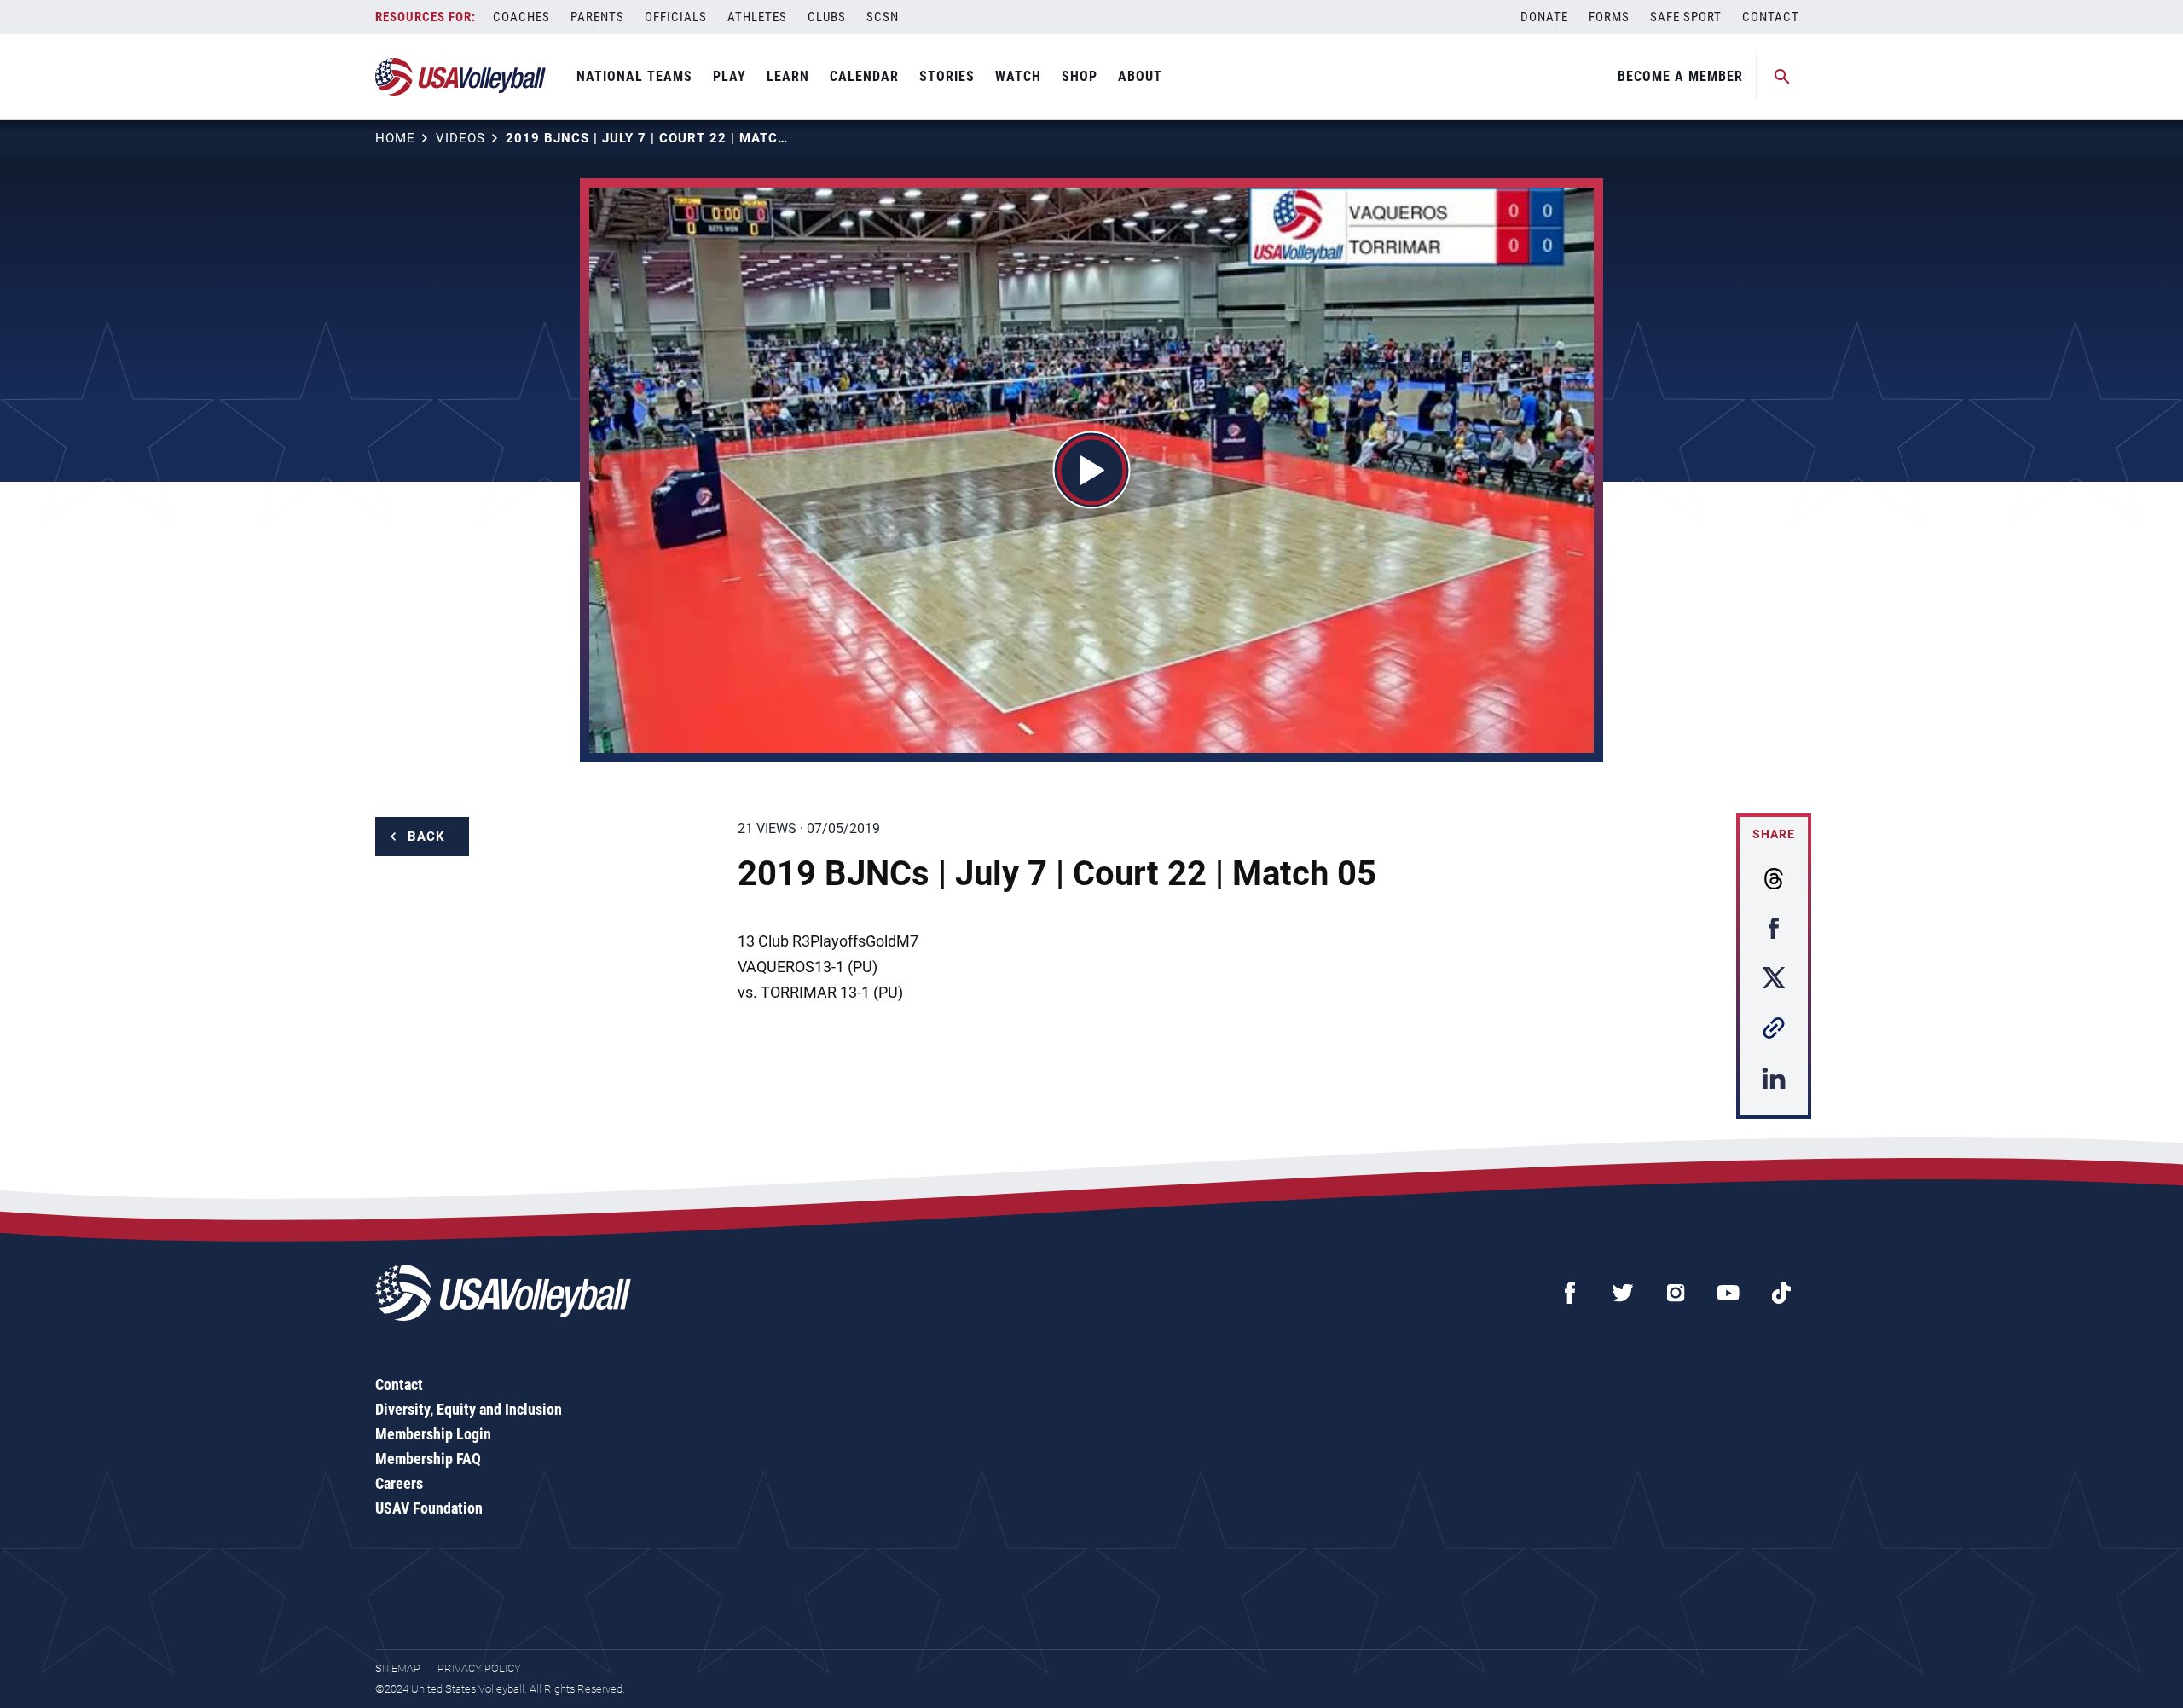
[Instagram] (1676, 1293)
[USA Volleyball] (461, 77)
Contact (1771, 17)
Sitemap (398, 1668)
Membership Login (433, 1434)
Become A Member (1680, 76)
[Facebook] (1570, 1293)
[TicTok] (1781, 1293)
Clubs (827, 17)
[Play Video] (1092, 470)
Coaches (521, 17)
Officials (676, 17)
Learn (788, 76)
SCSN (883, 17)
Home (395, 138)
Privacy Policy (479, 1668)
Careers (399, 1483)
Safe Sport (1686, 17)
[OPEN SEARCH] (1782, 77)
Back (426, 837)
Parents (597, 17)
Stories (947, 76)
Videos (460, 138)
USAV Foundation (429, 1508)
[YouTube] (1728, 1293)
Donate (1544, 17)
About (1140, 76)
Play (730, 76)
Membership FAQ (428, 1459)
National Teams (634, 76)
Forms (1609, 17)
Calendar (864, 76)
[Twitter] (1623, 1293)
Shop (1080, 76)
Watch (1018, 76)
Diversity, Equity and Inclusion (469, 1409)
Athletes (757, 17)
